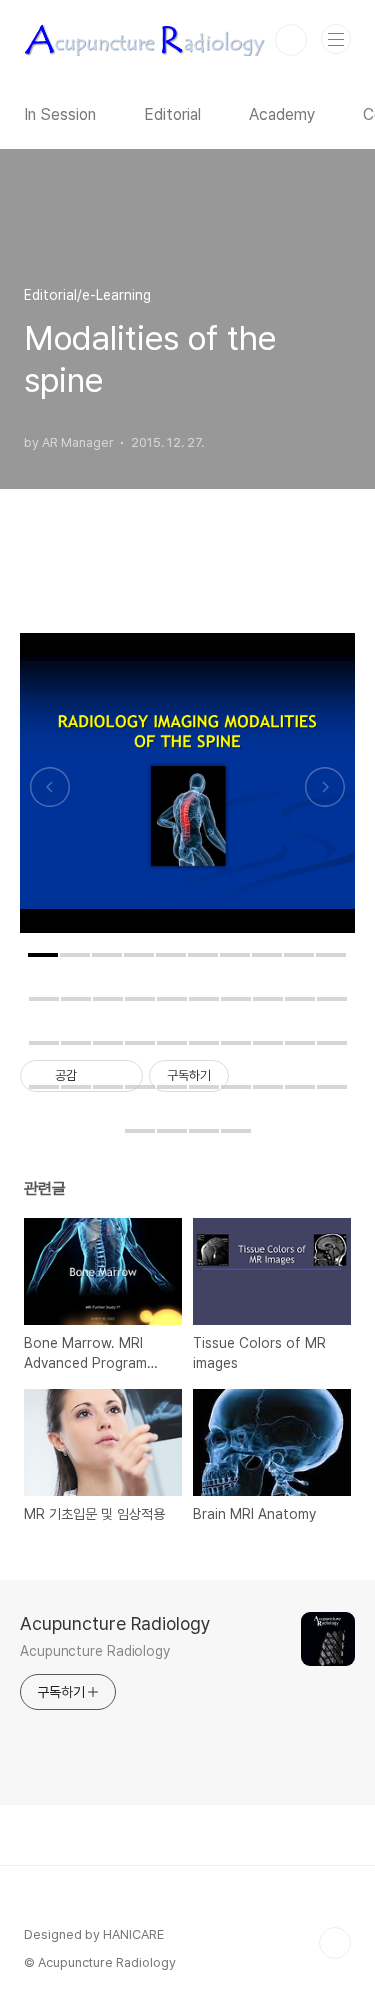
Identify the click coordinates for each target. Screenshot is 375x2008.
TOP (335, 1943)
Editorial (172, 114)
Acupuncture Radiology (115, 1623)
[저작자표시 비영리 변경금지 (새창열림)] (256, 1076)
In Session (60, 114)
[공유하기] (95, 1076)
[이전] (50, 793)
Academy (282, 114)
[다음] (325, 793)
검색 (291, 40)
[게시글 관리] (120, 1076)
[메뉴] (336, 39)
